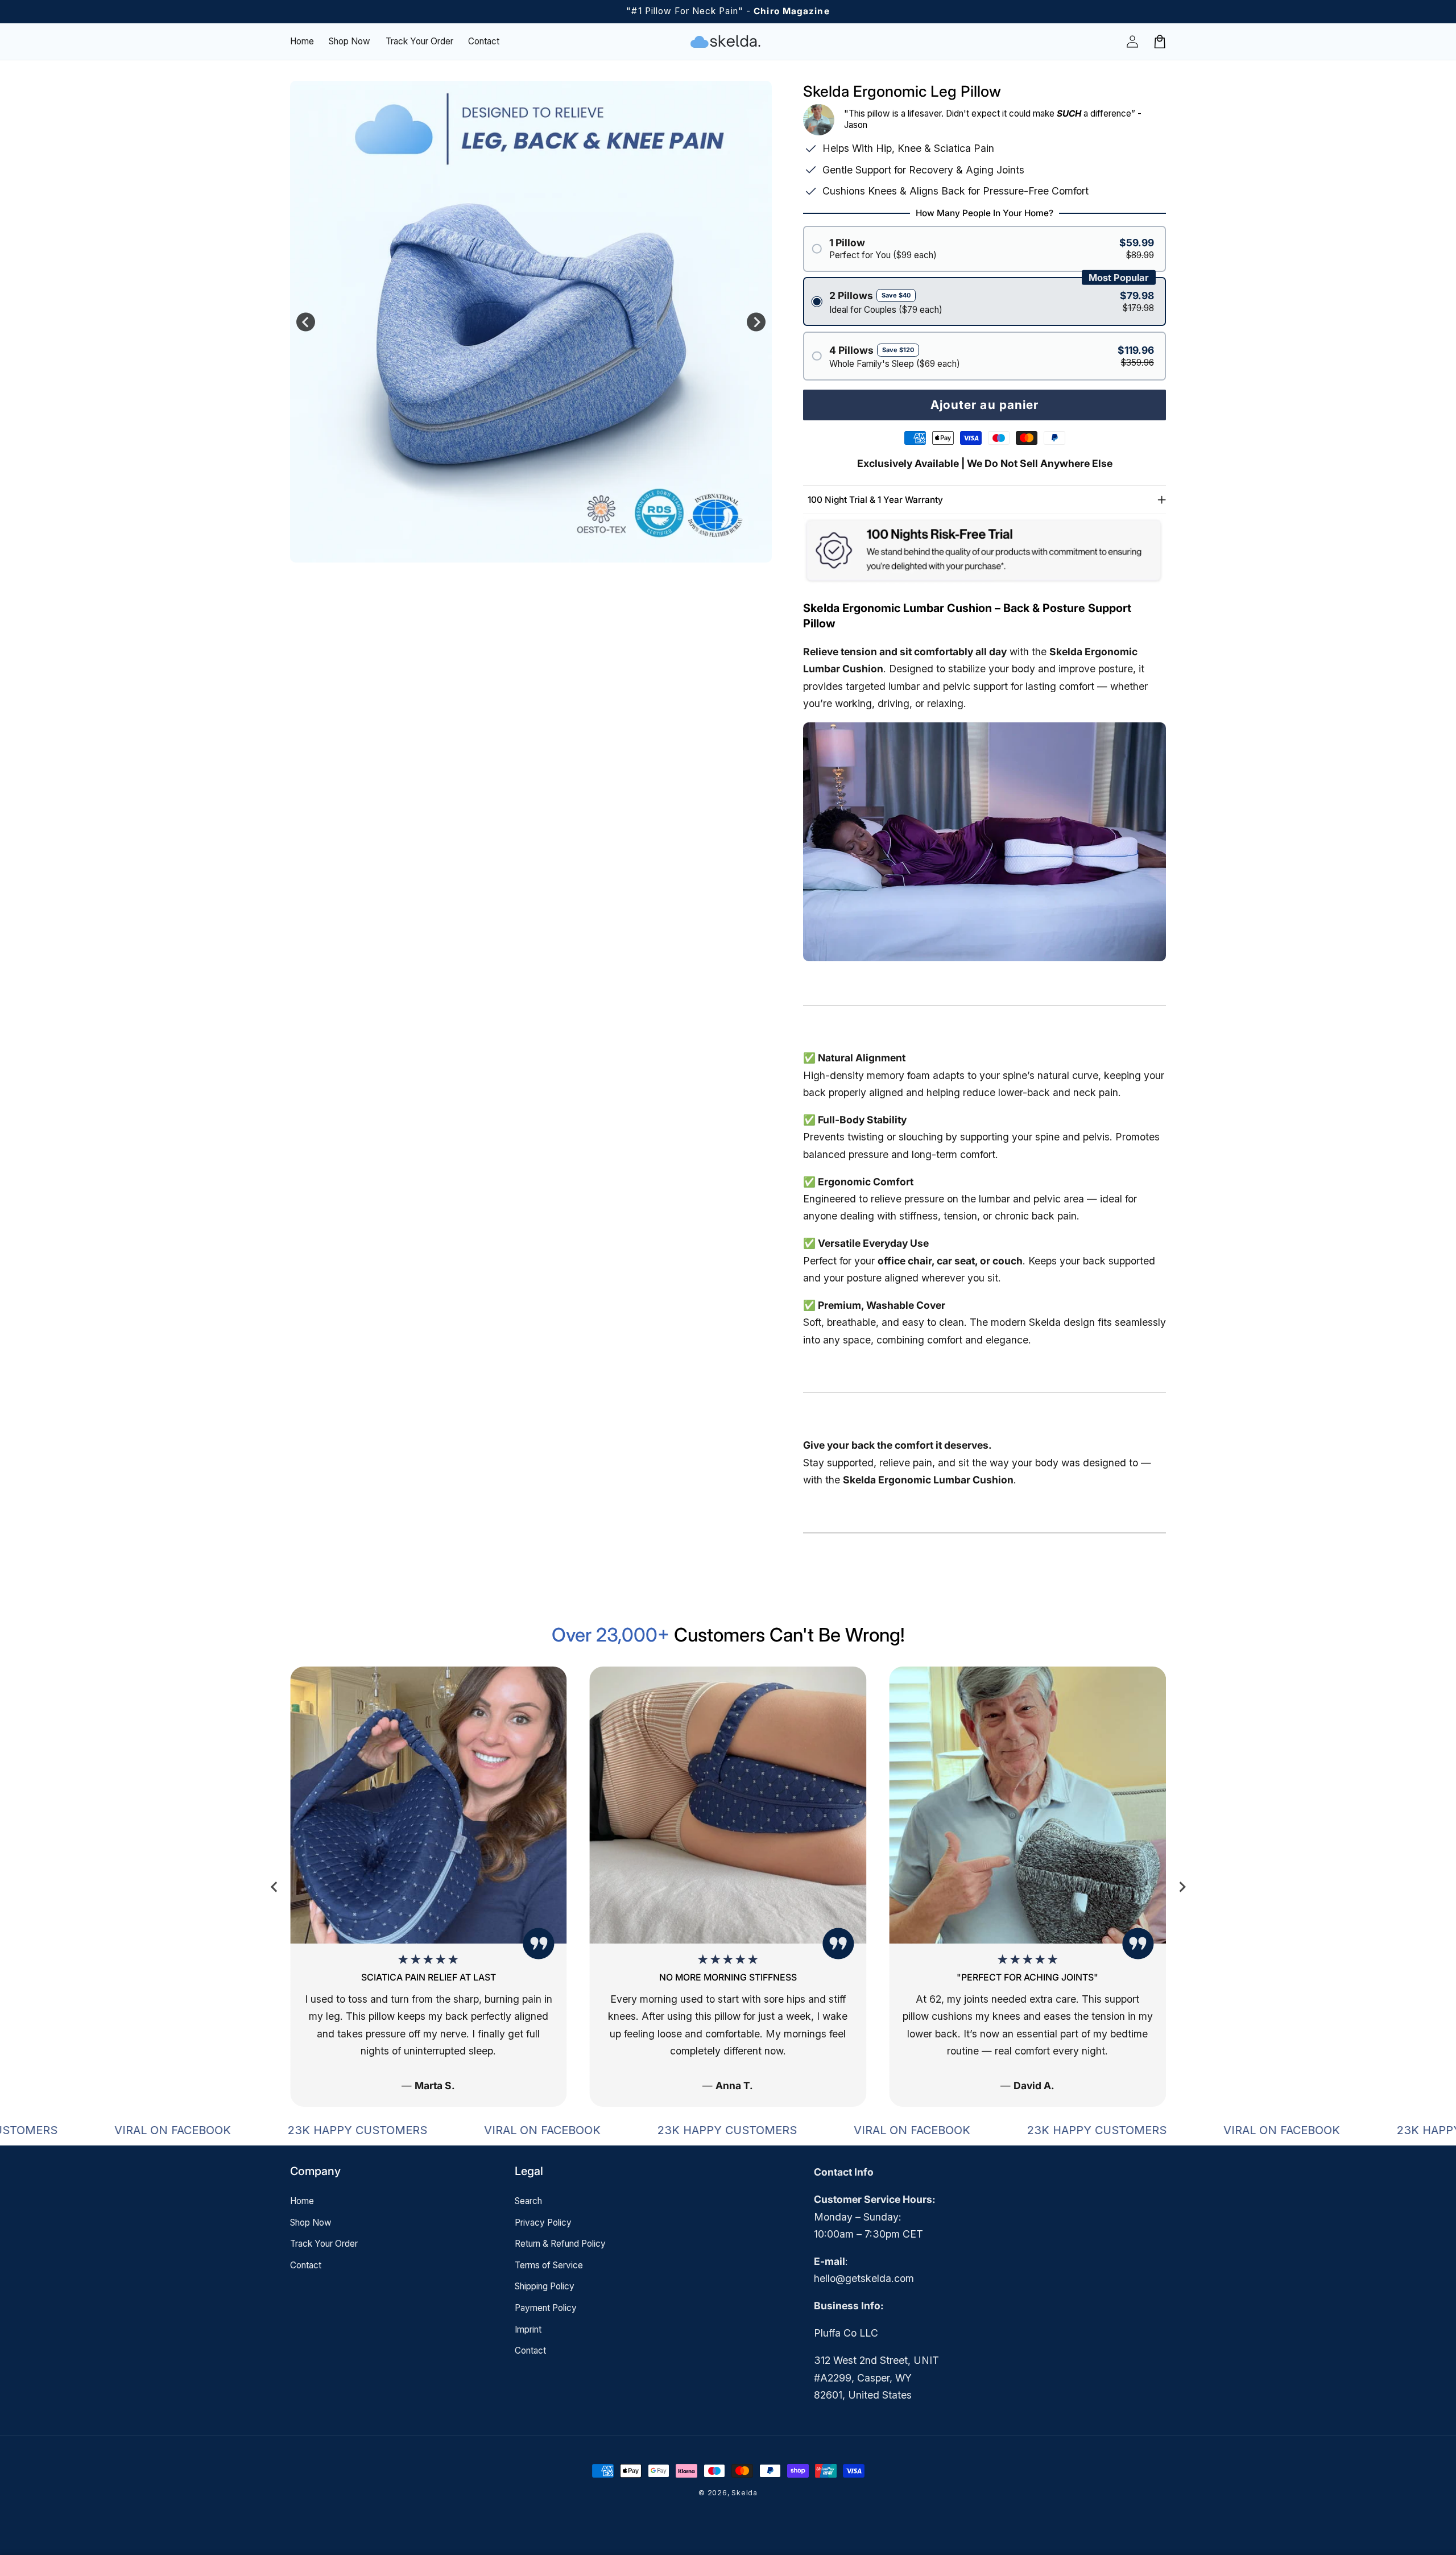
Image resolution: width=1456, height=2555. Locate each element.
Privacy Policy (543, 2223)
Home (302, 2201)
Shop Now (311, 2223)
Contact (306, 2265)
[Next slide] (1182, 1887)
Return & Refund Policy (560, 2244)
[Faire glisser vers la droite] (756, 322)
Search (528, 2201)
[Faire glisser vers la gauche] (306, 322)
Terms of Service (549, 2265)
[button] (1160, 42)
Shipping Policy (545, 2286)
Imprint (528, 2329)
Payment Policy (546, 2308)
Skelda (744, 2493)
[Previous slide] (274, 1887)
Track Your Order (324, 2244)
